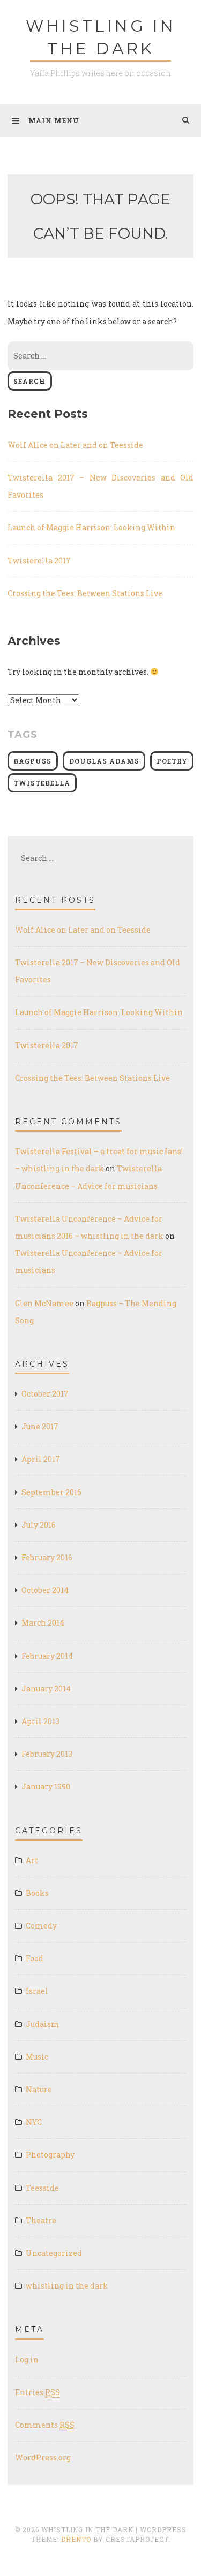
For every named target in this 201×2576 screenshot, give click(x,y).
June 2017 (40, 1426)
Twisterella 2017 (39, 561)
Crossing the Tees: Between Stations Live (85, 593)
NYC (34, 2122)
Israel (37, 1991)
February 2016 (47, 1557)
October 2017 (45, 1394)
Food (35, 1958)
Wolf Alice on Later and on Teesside (75, 445)
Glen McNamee (44, 1303)
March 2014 (43, 1623)
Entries (38, 2392)
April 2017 (41, 1459)
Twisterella (42, 783)
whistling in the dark (67, 2286)
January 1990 (46, 1786)
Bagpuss (32, 761)
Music (37, 2057)
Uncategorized (54, 2253)
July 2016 (39, 1525)
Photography (50, 2155)
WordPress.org (43, 2457)
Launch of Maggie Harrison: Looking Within (91, 527)
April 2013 (40, 1721)
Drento (76, 2539)
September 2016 (51, 1492)
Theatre (41, 2220)
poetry (172, 761)
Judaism (43, 2024)
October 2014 (45, 1590)
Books (37, 1893)
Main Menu (54, 120)
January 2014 (46, 1689)
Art (32, 1860)
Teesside (42, 2188)
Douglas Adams (104, 761)
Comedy (41, 1926)
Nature (39, 2089)
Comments (45, 2425)
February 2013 (47, 1754)
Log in (27, 2360)
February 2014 (47, 1656)
